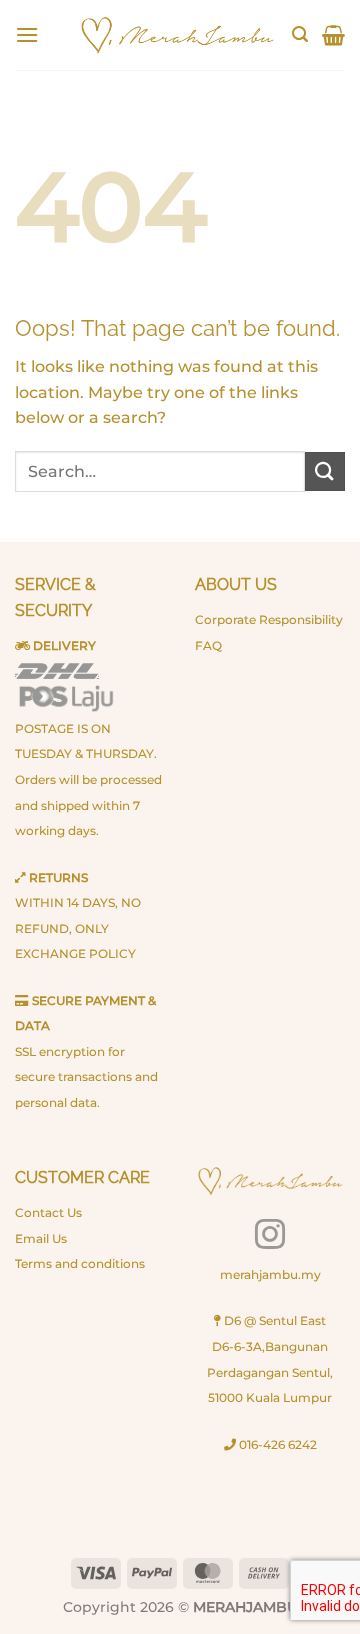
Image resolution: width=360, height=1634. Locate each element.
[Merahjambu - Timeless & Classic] (177, 35)
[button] (27, 34)
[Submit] (325, 471)
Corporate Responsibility (269, 619)
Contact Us (48, 1212)
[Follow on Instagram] (270, 1236)
